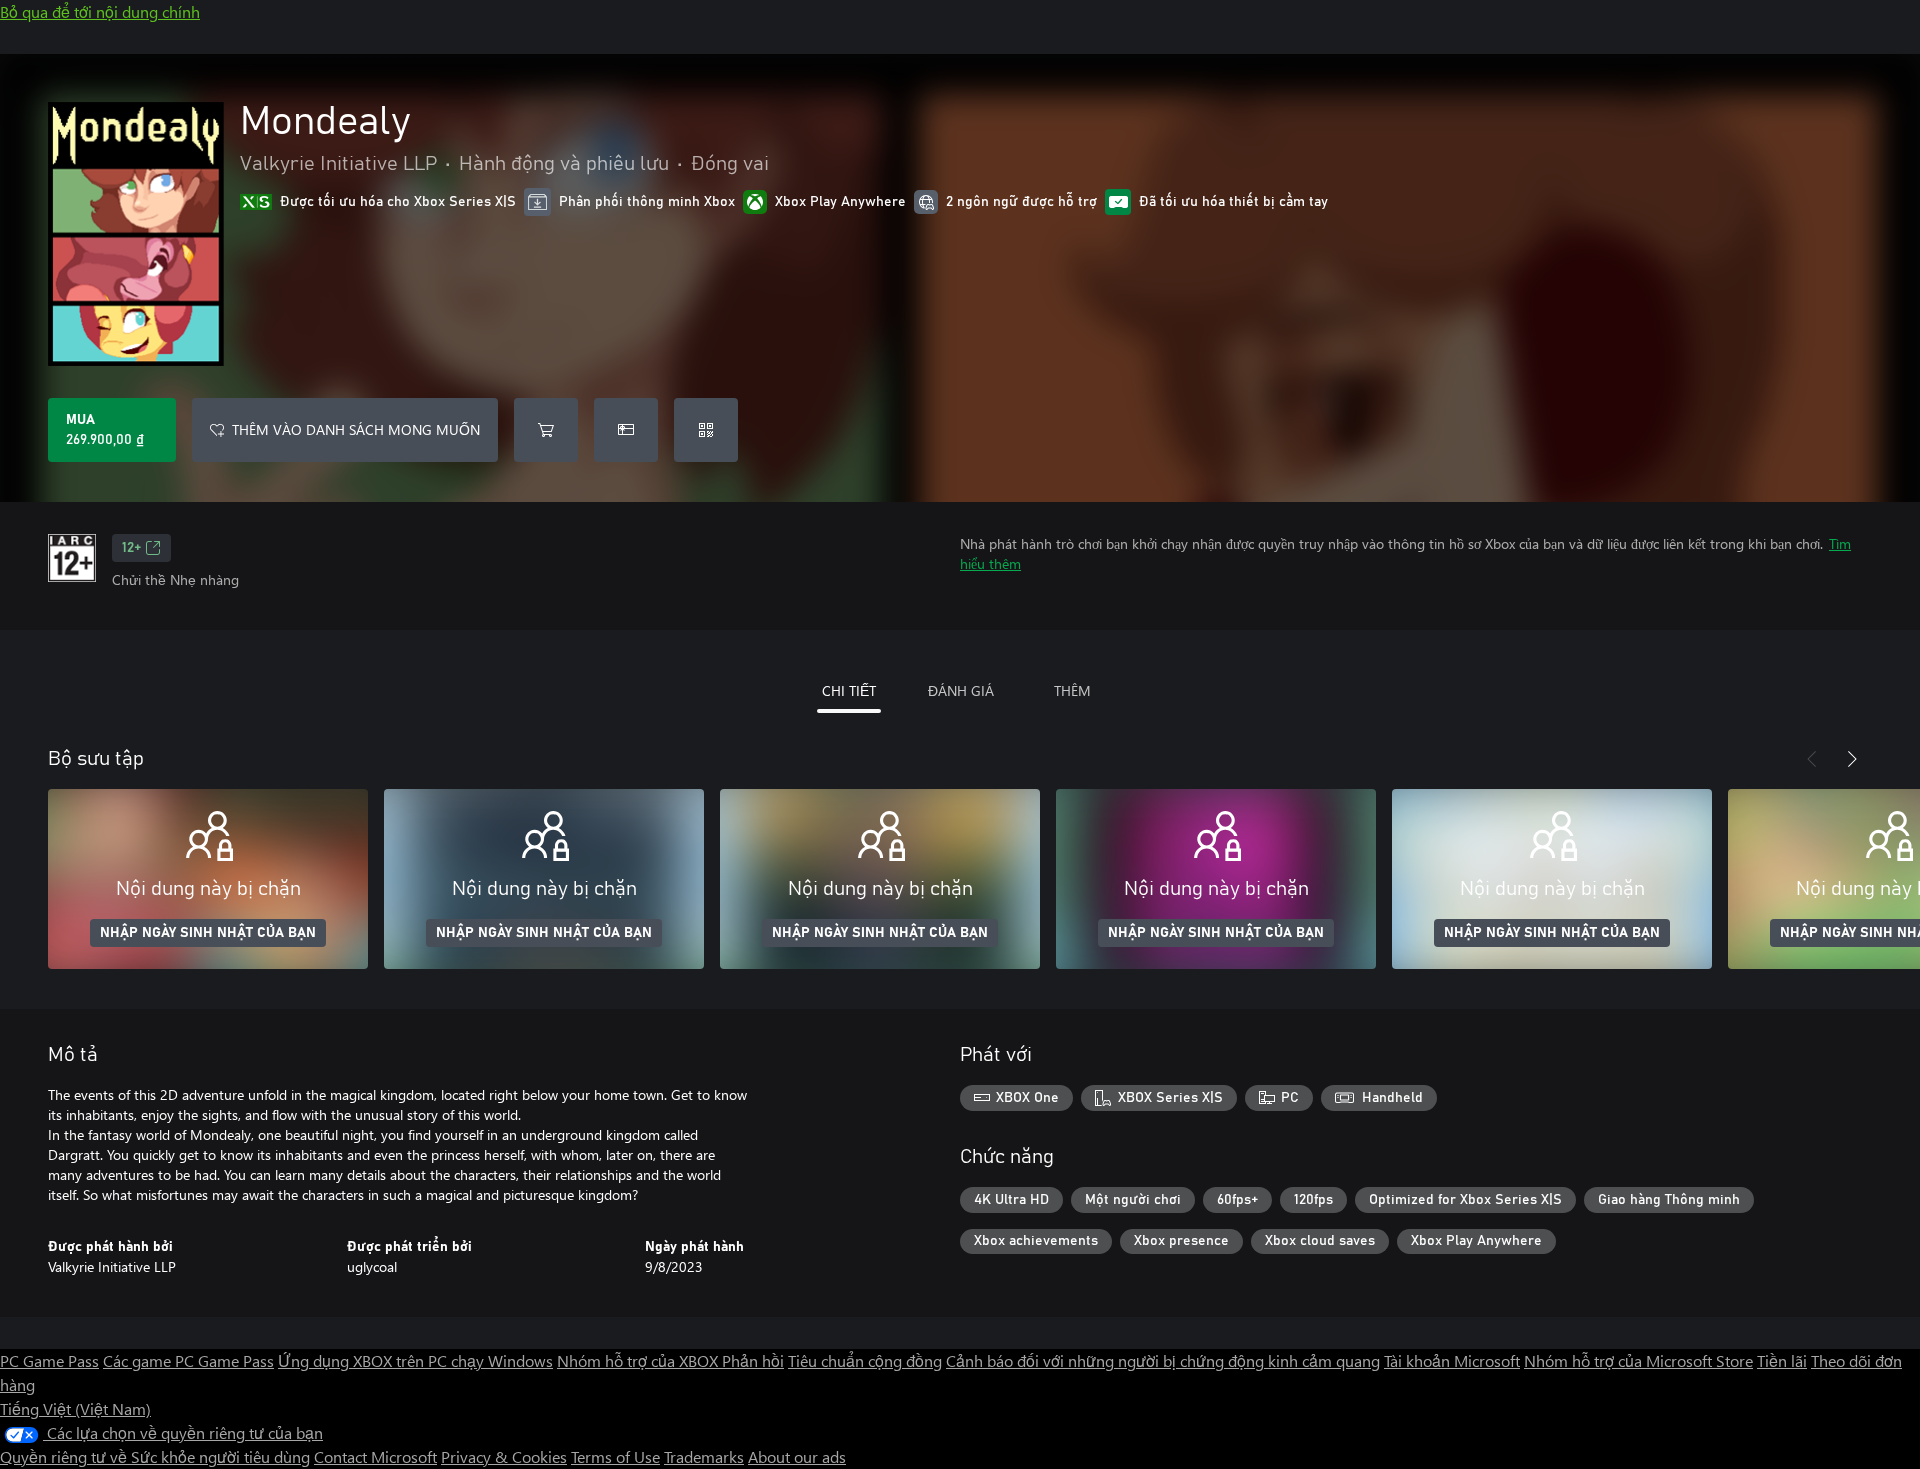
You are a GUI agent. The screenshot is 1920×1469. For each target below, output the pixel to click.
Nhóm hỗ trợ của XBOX (639, 1360)
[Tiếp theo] (1852, 759)
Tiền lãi (1782, 1360)
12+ (131, 548)
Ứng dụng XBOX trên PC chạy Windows (415, 1360)
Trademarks (704, 1456)
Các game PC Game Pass (188, 1360)
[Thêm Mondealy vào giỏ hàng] (546, 430)
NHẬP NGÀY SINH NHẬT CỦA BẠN (208, 933)
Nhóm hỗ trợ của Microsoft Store (1638, 1360)
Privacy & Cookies (504, 1456)
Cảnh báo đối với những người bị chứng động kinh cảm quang (1163, 1360)
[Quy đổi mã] (706, 430)
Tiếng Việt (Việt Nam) (75, 1408)
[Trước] (1812, 759)
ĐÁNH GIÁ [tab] (961, 690)
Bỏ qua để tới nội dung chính (100, 11)
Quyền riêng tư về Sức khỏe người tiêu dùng (155, 1456)
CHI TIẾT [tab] (849, 690)
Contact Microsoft (375, 1456)
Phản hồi (753, 1360)
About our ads (797, 1456)
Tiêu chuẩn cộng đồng (865, 1360)
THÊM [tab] (1072, 690)
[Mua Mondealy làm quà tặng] (626, 430)
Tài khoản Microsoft (1452, 1360)
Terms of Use (615, 1456)
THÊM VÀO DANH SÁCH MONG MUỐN (356, 429)
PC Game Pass (49, 1360)
